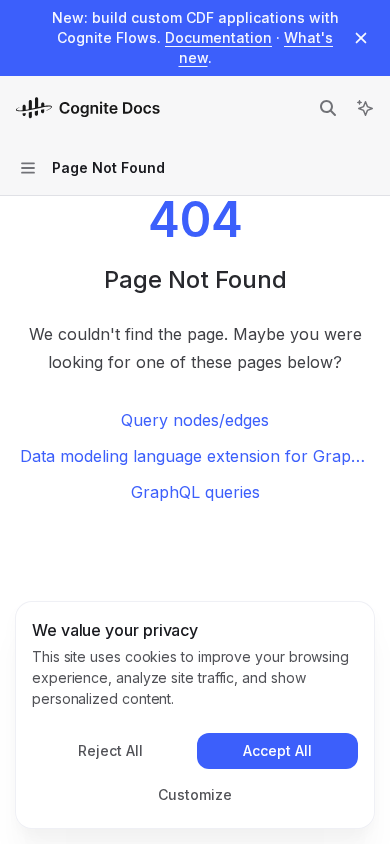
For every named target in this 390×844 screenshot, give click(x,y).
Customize (195, 794)
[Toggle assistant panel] (365, 108)
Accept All (277, 750)
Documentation (218, 37)
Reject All (110, 750)
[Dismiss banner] (361, 38)
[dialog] (195, 715)
